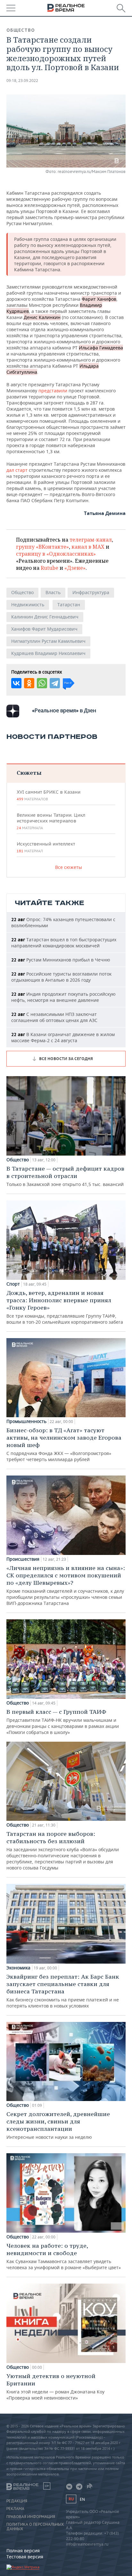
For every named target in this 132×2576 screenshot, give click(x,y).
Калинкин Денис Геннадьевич (45, 617)
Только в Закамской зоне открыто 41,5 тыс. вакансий (65, 1176)
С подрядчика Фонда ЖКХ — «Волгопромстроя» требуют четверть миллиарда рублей (64, 1444)
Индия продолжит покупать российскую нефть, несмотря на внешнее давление (63, 997)
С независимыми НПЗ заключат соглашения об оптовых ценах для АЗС (54, 1017)
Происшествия (23, 1559)
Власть (53, 592)
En (82, 2499)
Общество (21, 30)
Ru (71, 2499)
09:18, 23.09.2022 (22, 81)
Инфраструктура (91, 592)
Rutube (50, 568)
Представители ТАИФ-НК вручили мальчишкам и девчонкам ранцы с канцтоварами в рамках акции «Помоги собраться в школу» (63, 1722)
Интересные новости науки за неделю (58, 2125)
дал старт (17, 470)
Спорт (13, 1284)
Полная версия (23, 2551)
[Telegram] (55, 683)
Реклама (15, 2509)
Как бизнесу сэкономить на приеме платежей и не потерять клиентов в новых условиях (63, 1991)
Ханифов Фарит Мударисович (44, 629)
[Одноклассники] (29, 683)
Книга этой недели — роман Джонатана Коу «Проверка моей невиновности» (55, 2387)
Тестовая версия (25, 2557)
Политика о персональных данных (35, 2527)
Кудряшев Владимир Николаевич (48, 653)
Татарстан (69, 605)
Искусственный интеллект (46, 847)
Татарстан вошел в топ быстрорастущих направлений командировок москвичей (64, 943)
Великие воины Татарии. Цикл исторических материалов (51, 821)
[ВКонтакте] (16, 683)
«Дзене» (75, 568)
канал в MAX (88, 547)
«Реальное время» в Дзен (64, 710)
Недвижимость (28, 605)
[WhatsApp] (42, 683)
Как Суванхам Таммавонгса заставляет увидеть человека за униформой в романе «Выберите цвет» (64, 2256)
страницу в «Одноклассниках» (56, 554)
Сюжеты (29, 773)
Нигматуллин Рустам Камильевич (48, 641)
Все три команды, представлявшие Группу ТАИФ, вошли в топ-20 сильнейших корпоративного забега (65, 1307)
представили (53, 391)
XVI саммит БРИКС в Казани (49, 795)
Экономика (18, 1968)
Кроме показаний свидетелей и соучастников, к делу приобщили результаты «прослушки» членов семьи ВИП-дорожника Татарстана (66, 1585)
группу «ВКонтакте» (42, 547)
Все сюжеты (69, 867)
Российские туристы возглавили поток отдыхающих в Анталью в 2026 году (61, 977)
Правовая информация (31, 2517)
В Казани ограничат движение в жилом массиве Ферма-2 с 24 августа (63, 1037)
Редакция (17, 2501)
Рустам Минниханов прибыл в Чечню (61, 960)
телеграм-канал (91, 540)
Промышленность (26, 1421)
